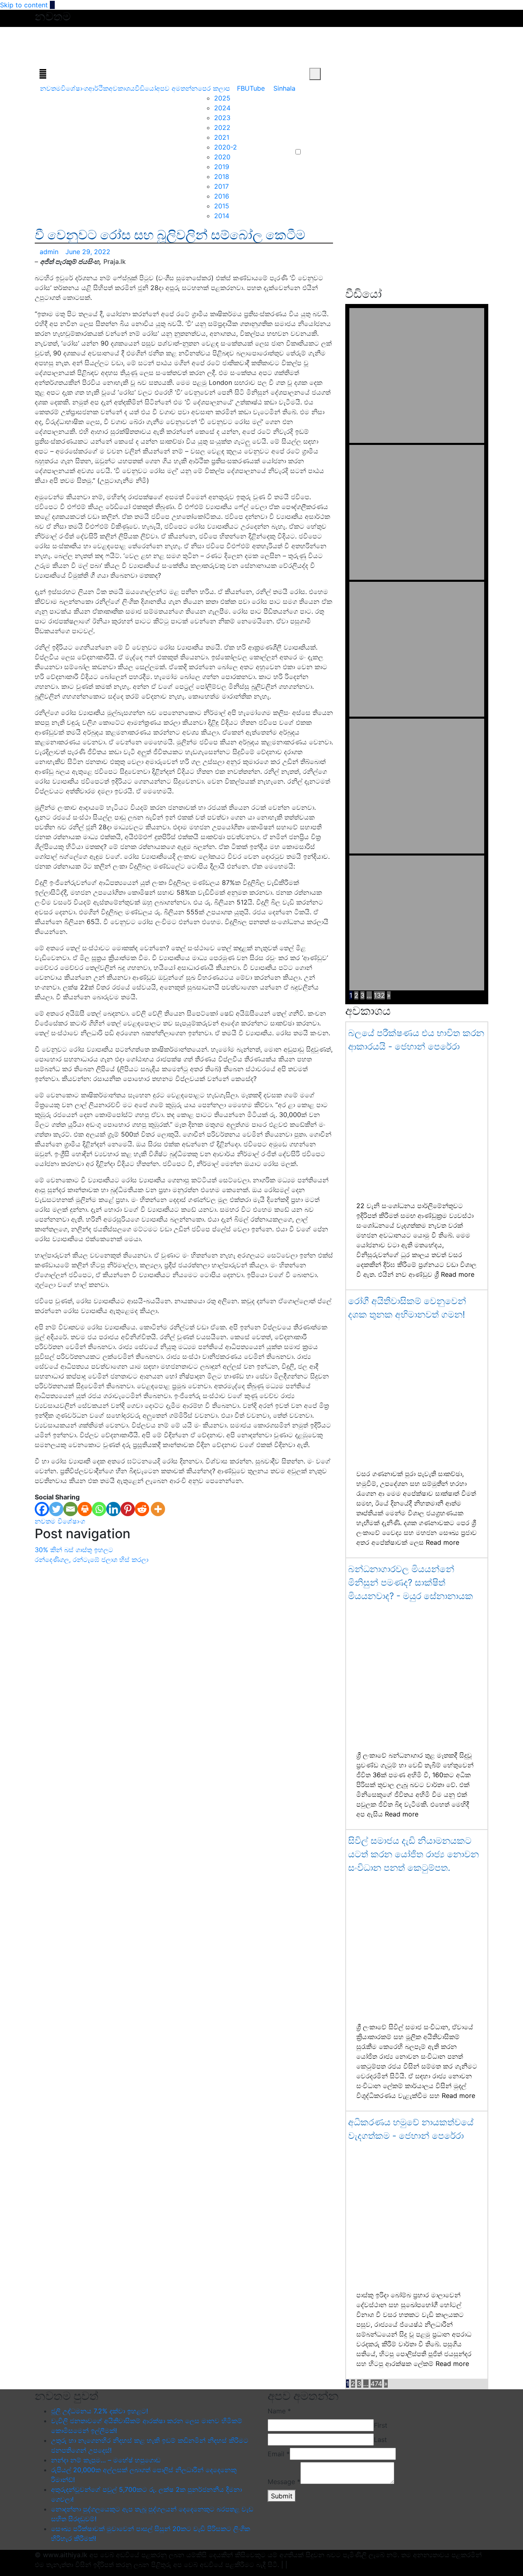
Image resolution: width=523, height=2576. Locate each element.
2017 (221, 186)
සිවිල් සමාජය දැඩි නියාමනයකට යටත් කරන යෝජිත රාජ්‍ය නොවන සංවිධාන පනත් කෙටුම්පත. (413, 1854)
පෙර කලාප (214, 88)
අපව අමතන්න (177, 88)
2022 (222, 127)
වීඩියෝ (145, 88)
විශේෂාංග (75, 88)
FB (241, 88)
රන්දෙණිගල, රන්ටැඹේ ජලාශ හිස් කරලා (92, 1559)
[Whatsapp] (99, 1509)
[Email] (70, 1509)
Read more (458, 1274)
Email (279, 2454)
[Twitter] (56, 1509)
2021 (222, 137)
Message (284, 2482)
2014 (222, 216)
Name (279, 2411)
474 (376, 2384)
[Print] (85, 1509)
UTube (255, 88)
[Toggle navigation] (43, 74)
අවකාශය (122, 88)
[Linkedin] (113, 1509)
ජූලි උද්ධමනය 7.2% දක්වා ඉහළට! (99, 2411)
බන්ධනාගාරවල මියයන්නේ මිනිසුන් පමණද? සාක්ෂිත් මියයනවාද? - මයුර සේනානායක (411, 1582)
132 (379, 995)
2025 (222, 98)
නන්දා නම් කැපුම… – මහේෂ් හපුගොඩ (106, 2460)
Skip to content (24, 5)
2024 (222, 108)
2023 (222, 118)
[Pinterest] (128, 1509)
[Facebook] (42, 1509)
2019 (222, 167)
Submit (282, 2496)
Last (380, 2440)
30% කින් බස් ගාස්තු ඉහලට (74, 1550)
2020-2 (226, 147)
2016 (222, 196)
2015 (222, 206)
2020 (222, 157)
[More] (158, 1509)
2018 (222, 176)
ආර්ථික (98, 88)
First (381, 2425)
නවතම (50, 88)
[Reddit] (142, 1509)
